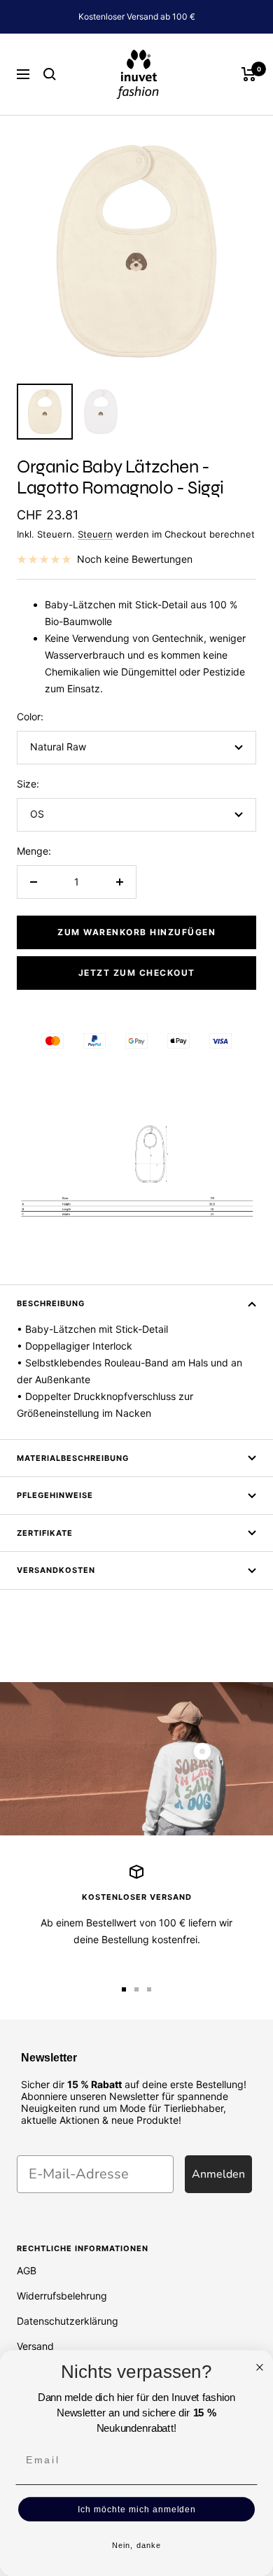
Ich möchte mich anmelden (137, 2509)
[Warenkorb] (249, 74)
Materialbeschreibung (73, 1458)
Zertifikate (45, 1533)
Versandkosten (56, 1570)
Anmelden (218, 2174)
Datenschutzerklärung (68, 2321)
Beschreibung (51, 1303)
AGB (27, 2270)
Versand (35, 2346)
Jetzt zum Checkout (137, 973)
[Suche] (50, 74)
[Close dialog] (260, 2367)
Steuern (95, 534)
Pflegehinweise (55, 1495)
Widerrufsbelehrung (62, 2296)
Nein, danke (136, 2546)
